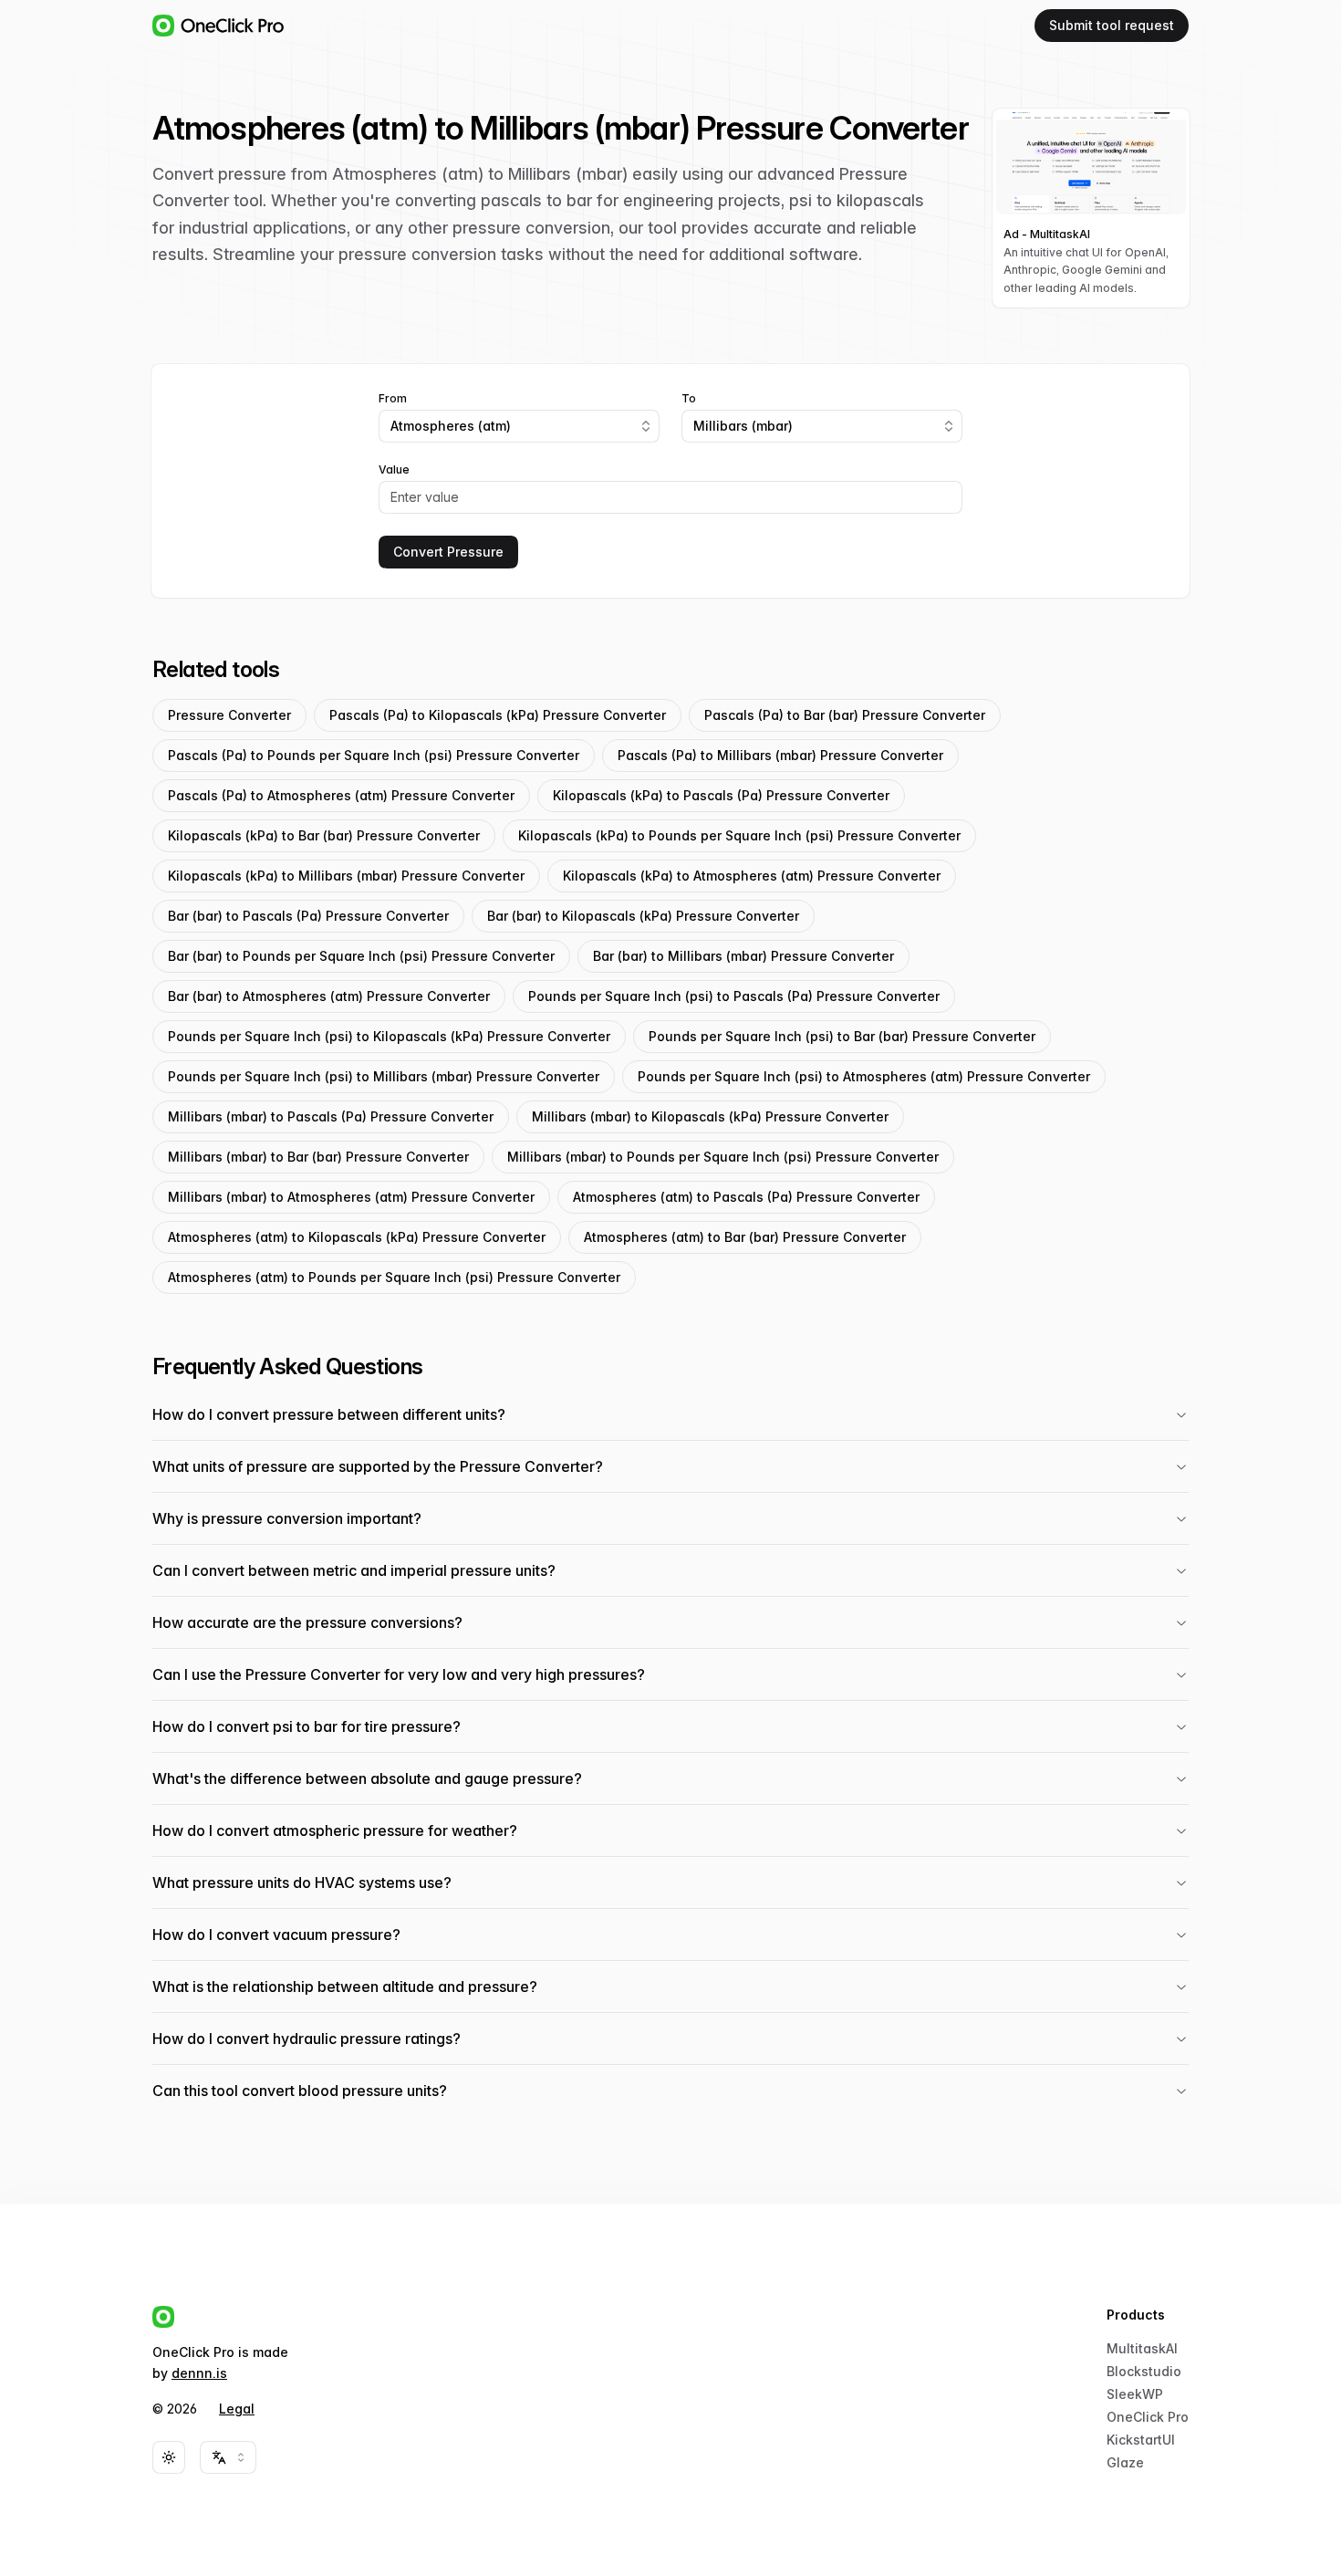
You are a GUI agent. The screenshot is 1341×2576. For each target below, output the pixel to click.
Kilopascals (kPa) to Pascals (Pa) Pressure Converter (721, 795)
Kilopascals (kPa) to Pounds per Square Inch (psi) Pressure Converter (739, 835)
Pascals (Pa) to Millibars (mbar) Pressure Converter (780, 755)
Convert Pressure (448, 552)
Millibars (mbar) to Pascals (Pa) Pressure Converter (331, 1116)
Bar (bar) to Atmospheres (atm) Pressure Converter (329, 996)
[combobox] (519, 426)
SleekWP (1135, 2394)
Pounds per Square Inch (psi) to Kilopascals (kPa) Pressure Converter (389, 1036)
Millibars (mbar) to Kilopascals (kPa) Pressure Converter (710, 1116)
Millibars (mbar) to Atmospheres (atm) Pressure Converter (351, 1197)
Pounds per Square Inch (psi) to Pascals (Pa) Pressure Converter (734, 996)
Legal (237, 2409)
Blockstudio (1144, 2371)
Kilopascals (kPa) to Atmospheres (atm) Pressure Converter (752, 876)
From (393, 399)
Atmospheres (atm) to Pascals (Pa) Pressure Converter (746, 1197)
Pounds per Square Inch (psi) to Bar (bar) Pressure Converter (842, 1036)
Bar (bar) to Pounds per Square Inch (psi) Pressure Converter (361, 956)
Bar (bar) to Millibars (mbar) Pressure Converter (743, 956)
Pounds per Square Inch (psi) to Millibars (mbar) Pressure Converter (384, 1076)
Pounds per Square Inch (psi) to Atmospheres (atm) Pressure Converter (864, 1076)
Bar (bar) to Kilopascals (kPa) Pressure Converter (643, 916)
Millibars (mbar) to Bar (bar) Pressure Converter (318, 1157)
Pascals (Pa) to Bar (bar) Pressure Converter (845, 715)
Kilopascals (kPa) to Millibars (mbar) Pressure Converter (346, 876)
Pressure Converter (229, 715)
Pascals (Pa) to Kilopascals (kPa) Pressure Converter (498, 715)
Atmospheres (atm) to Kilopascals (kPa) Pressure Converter (357, 1237)
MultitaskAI (1142, 2348)
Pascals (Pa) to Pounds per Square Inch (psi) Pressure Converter (374, 755)
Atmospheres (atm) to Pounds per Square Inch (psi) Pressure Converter (394, 1277)
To (689, 399)
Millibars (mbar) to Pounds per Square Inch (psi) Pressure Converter (723, 1157)
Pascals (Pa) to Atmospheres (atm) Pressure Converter (341, 795)
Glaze (1125, 2462)
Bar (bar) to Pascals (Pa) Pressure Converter (308, 916)
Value (394, 470)
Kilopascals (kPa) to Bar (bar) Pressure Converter (324, 835)
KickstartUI (1141, 2440)
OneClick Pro (1148, 2417)
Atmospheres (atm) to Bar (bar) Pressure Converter (745, 1237)
